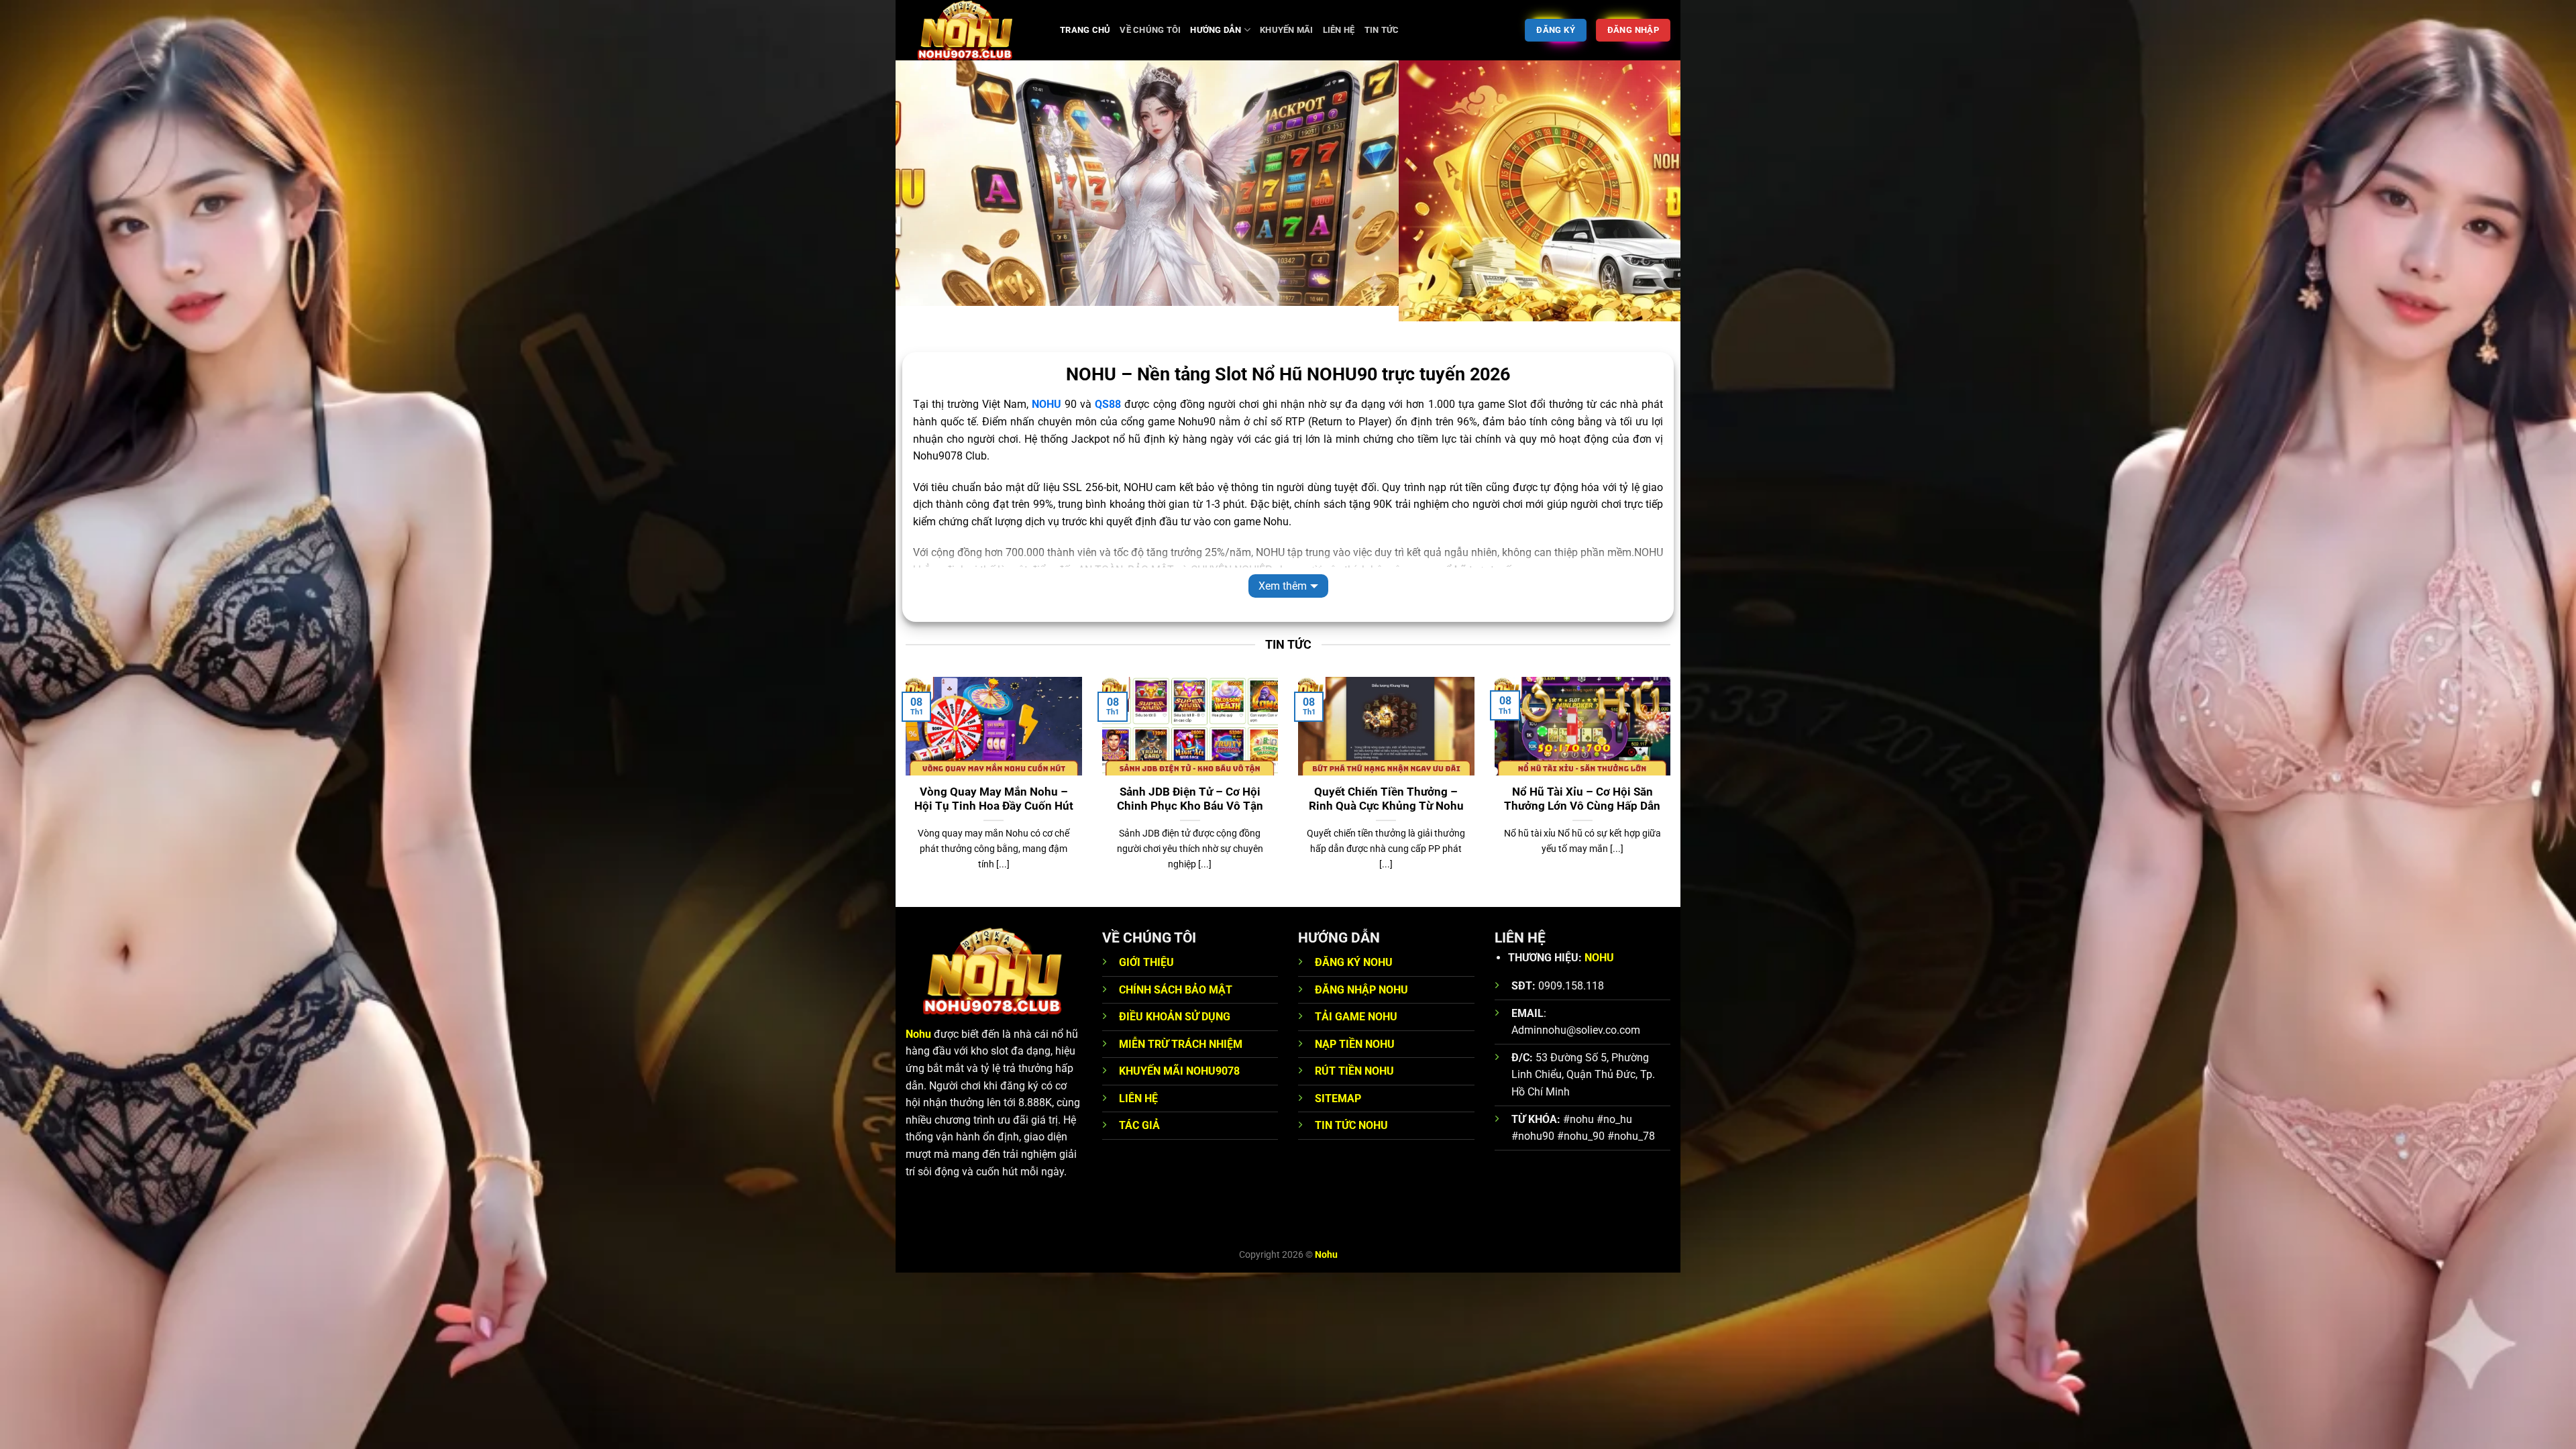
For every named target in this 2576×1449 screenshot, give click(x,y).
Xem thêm (1283, 570)
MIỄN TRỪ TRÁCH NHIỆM (1181, 1028)
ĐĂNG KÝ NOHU (1354, 946)
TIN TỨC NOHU (1351, 1110)
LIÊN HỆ (1138, 1082)
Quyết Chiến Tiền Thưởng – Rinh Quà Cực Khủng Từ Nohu (1386, 783)
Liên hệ (1339, 30)
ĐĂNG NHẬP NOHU (1361, 974)
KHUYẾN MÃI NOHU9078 (1179, 1056)
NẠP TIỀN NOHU (1355, 1028)
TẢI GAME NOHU (1356, 1001)
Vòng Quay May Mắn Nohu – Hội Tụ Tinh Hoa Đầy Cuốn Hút (994, 783)
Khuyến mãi (1287, 30)
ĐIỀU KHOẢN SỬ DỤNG (1175, 1001)
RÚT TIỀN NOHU (1354, 1056)
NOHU (1599, 942)
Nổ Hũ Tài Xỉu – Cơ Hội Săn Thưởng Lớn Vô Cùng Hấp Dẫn (1582, 783)
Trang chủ (1085, 30)
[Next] (1648, 189)
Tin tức (1382, 30)
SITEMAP (1338, 1082)
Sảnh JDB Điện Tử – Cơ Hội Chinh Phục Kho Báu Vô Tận (1190, 783)
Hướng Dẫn (1216, 30)
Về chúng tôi (1150, 30)
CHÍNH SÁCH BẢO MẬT (1176, 974)
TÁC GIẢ (1139, 1110)
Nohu (918, 1018)
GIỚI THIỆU (1146, 946)
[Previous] (928, 189)
